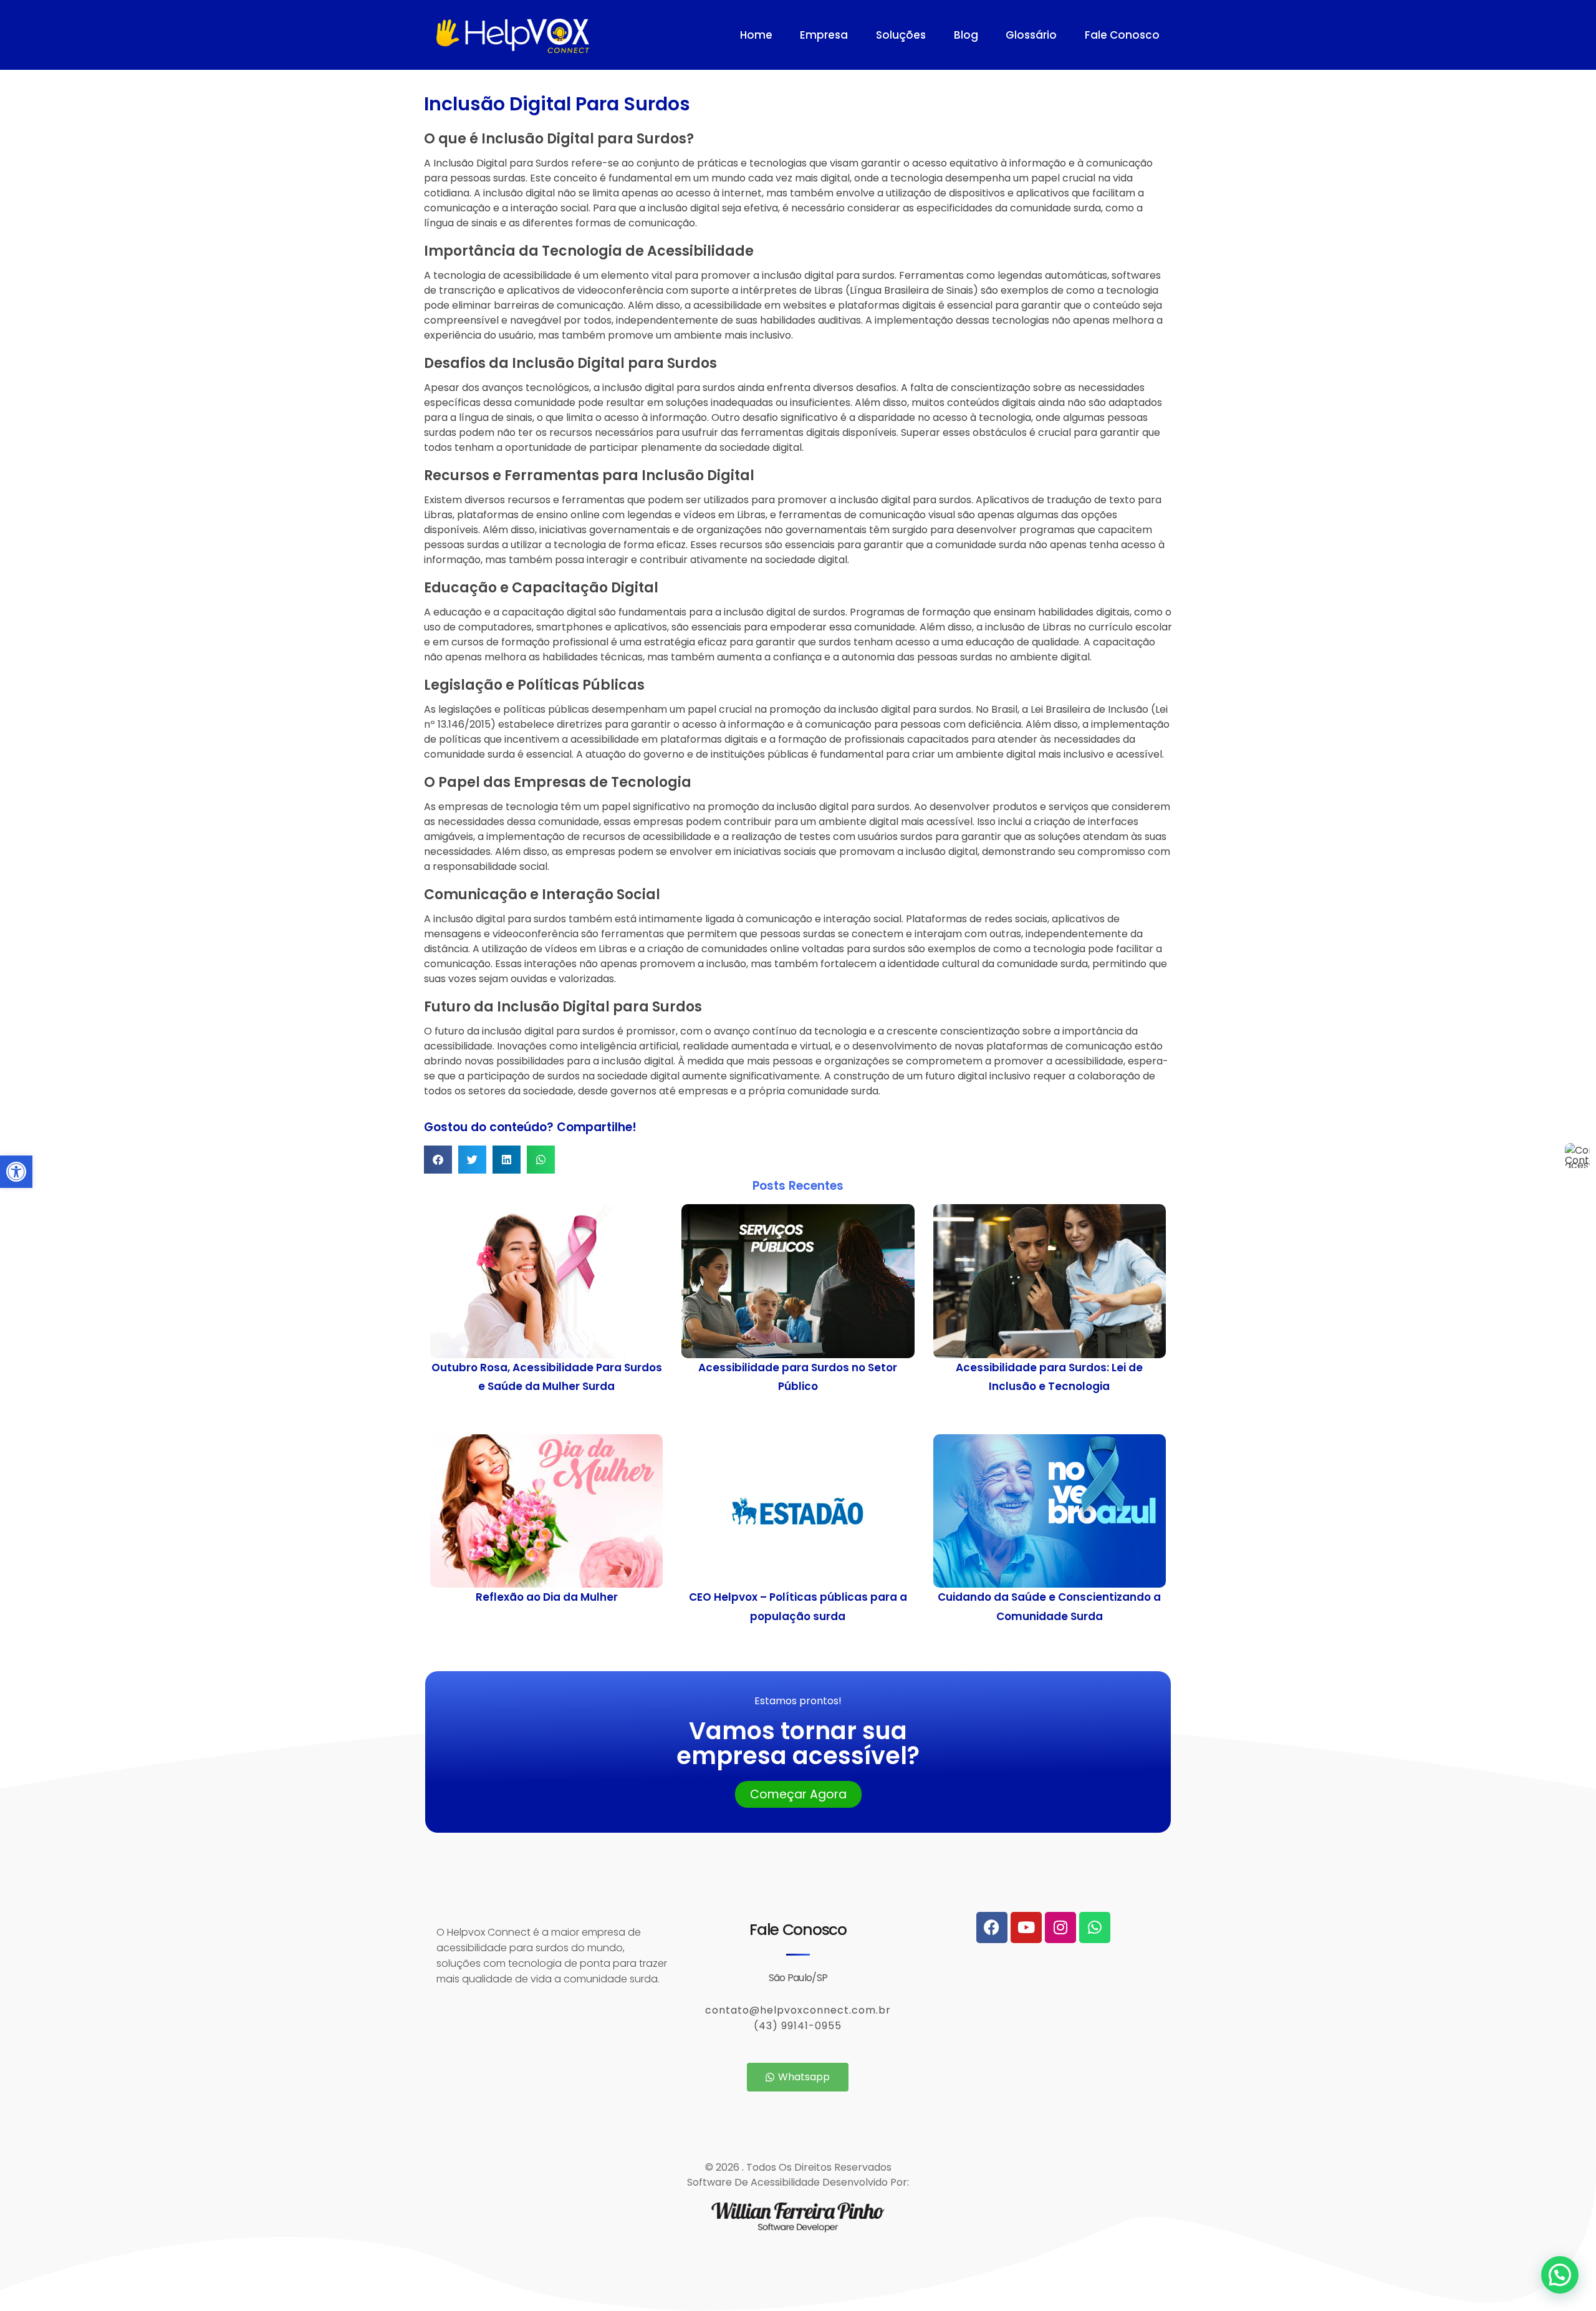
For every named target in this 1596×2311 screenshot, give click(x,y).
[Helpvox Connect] (573, 36)
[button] (16, 1172)
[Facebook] (992, 1927)
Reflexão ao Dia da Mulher (547, 1597)
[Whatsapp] (1095, 1927)
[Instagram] (1060, 1927)
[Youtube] (1026, 1927)
